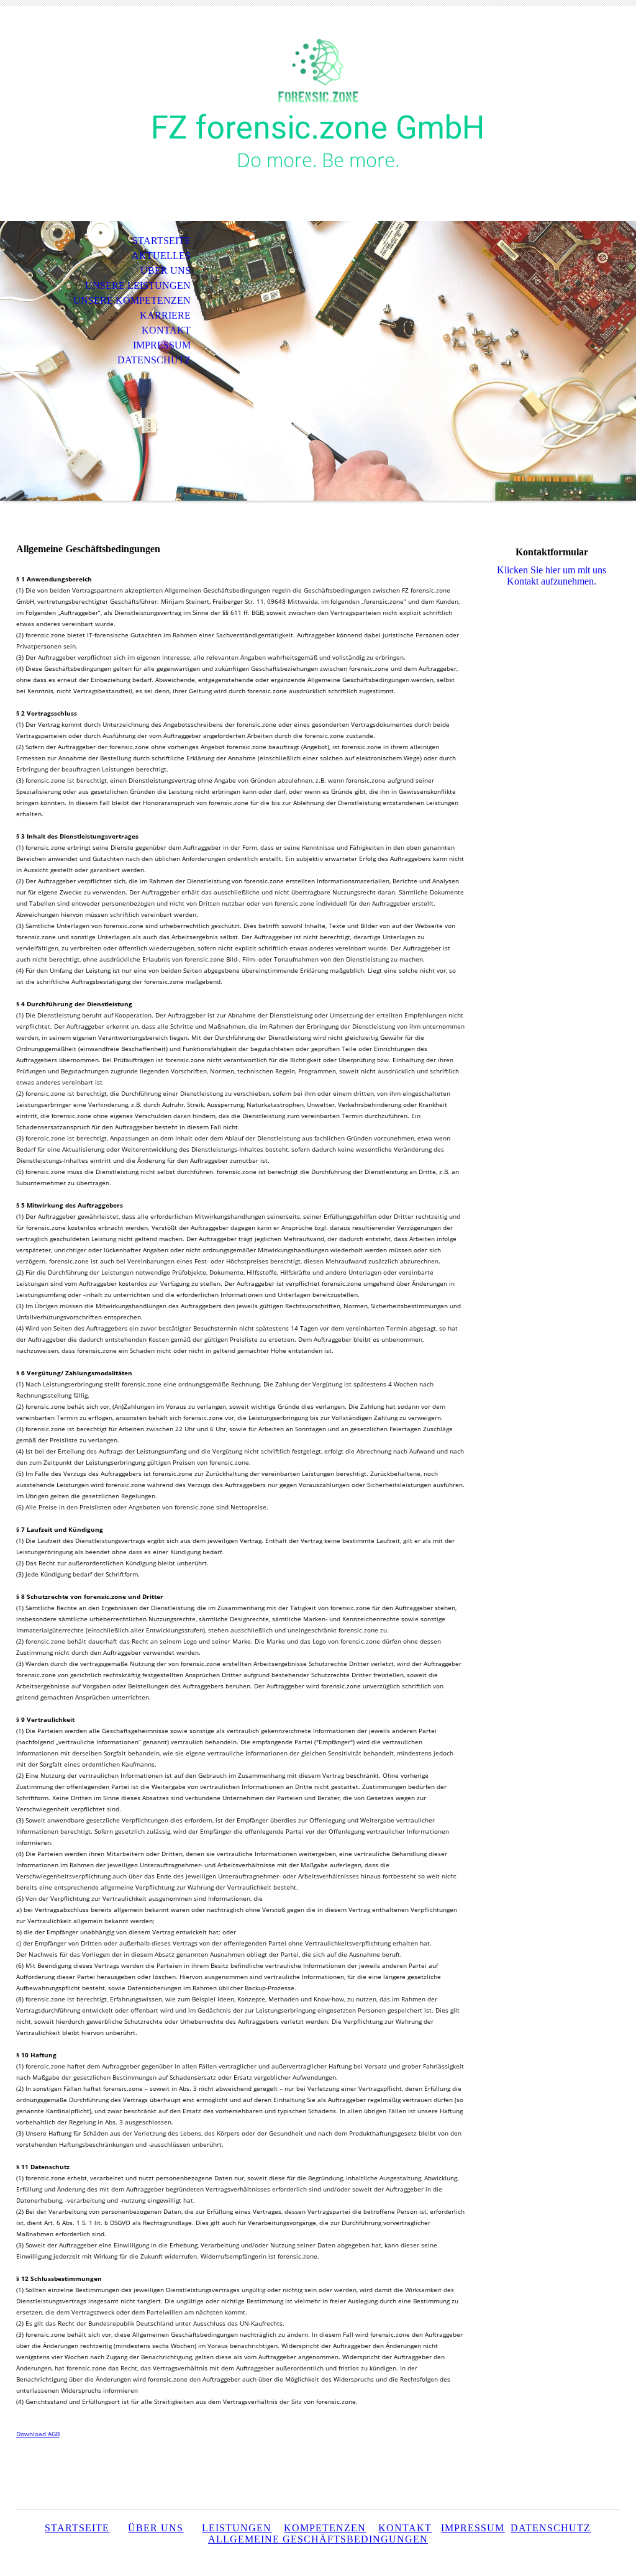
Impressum (473, 2528)
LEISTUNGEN (237, 2528)
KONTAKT (166, 330)
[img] (318, 67)
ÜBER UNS (166, 271)
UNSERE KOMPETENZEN (132, 300)
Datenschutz (551, 2528)
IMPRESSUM (162, 345)
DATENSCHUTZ (154, 360)
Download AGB (38, 2434)
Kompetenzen (325, 2528)
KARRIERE (165, 315)
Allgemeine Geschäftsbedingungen (318, 2539)
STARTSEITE (161, 241)
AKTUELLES (161, 256)
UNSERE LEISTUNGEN (138, 285)
